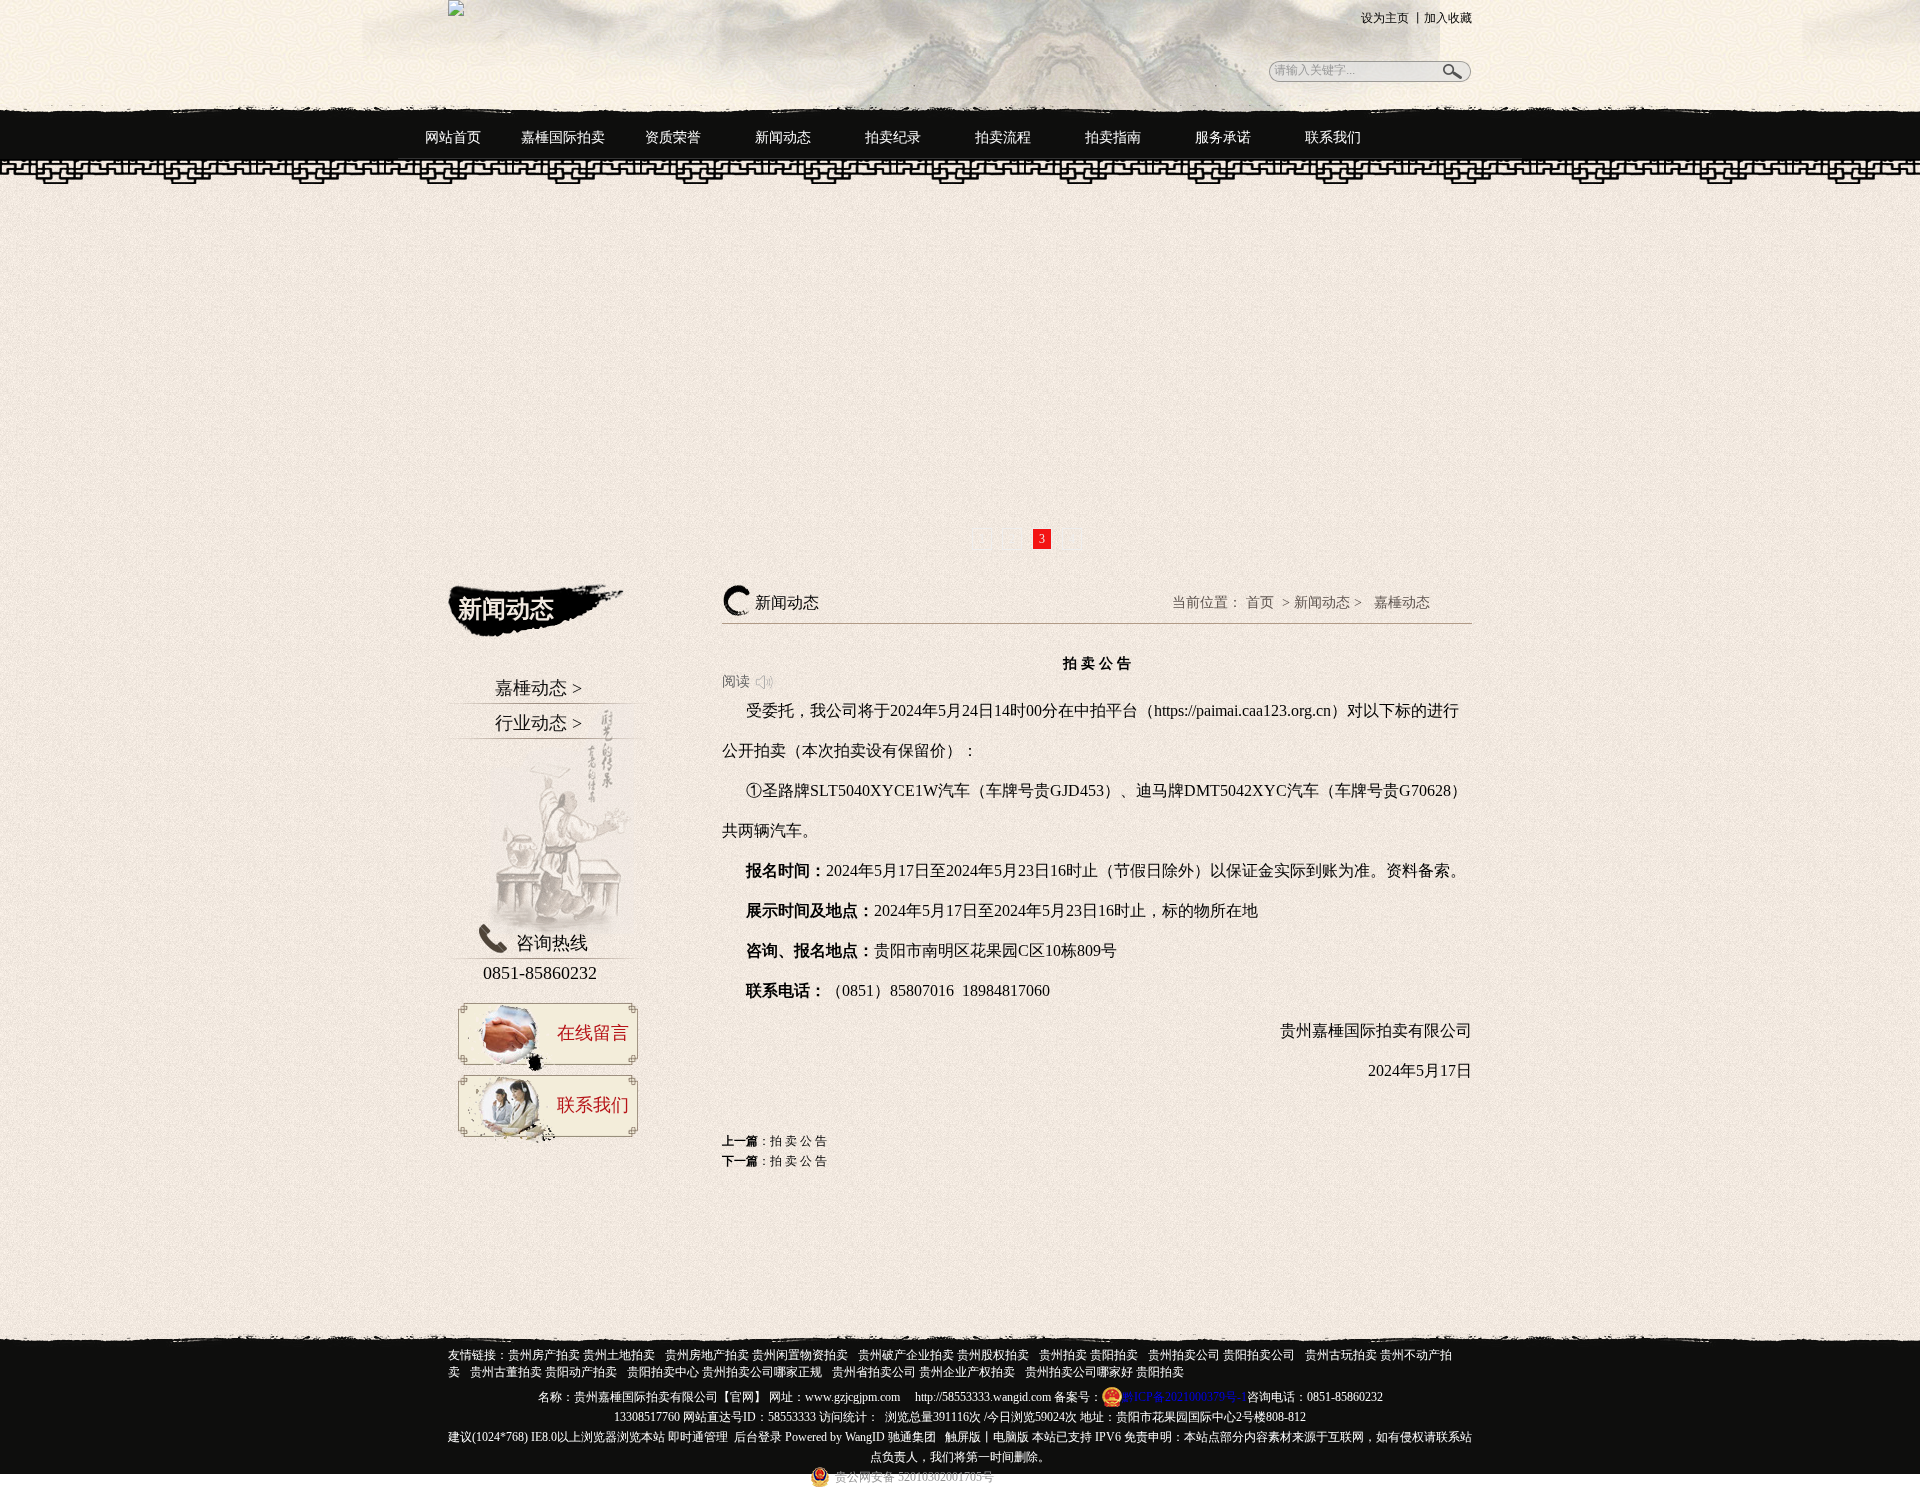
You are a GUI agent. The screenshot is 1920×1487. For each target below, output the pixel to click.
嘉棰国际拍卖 (563, 137)
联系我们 (1333, 137)
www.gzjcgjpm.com (852, 1397)
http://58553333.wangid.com (983, 1397)
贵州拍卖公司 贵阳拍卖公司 (1221, 1355)
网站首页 (453, 137)
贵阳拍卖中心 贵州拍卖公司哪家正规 (724, 1372)
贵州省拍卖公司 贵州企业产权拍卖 (923, 1372)
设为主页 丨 (1392, 18)
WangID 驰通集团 (890, 1437)
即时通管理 (698, 1437)
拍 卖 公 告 (798, 1141)
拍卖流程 (1003, 137)
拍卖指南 (1113, 137)
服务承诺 (1223, 137)
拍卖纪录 (893, 137)
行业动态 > (538, 723)
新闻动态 (783, 137)
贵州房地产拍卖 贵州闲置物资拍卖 (756, 1355)
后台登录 (758, 1437)
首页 (1262, 602)
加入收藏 (1448, 18)
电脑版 (1011, 1437)
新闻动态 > (1328, 602)
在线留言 (593, 1033)
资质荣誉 (673, 137)
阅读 (736, 681)
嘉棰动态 (1402, 602)
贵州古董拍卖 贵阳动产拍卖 (543, 1372)
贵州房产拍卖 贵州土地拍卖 (581, 1355)
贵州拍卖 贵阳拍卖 (1088, 1355)
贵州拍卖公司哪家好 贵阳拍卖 (1104, 1372)
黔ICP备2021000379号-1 (1184, 1397)
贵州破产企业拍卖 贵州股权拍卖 (943, 1355)
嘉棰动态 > (538, 688)
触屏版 (963, 1437)
